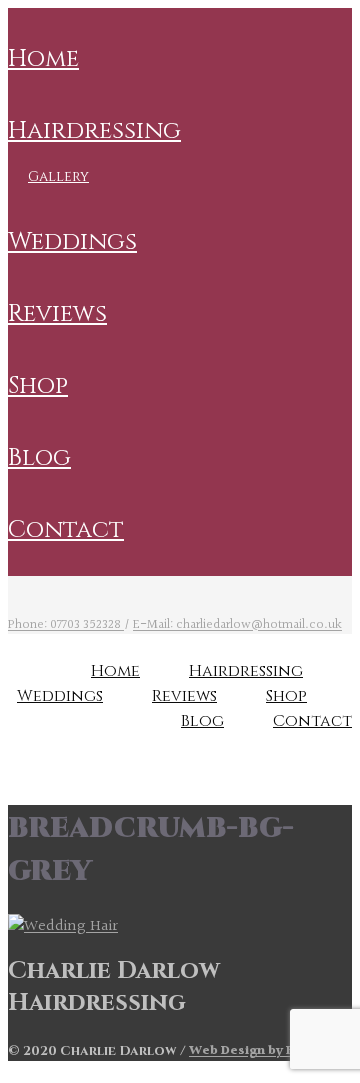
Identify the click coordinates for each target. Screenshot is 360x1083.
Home (43, 59)
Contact (66, 530)
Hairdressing (94, 131)
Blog (39, 458)
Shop (38, 386)
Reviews (57, 314)
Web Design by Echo (253, 1051)
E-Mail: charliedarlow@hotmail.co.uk (237, 625)
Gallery (58, 176)
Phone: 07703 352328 (66, 625)
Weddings (72, 242)
